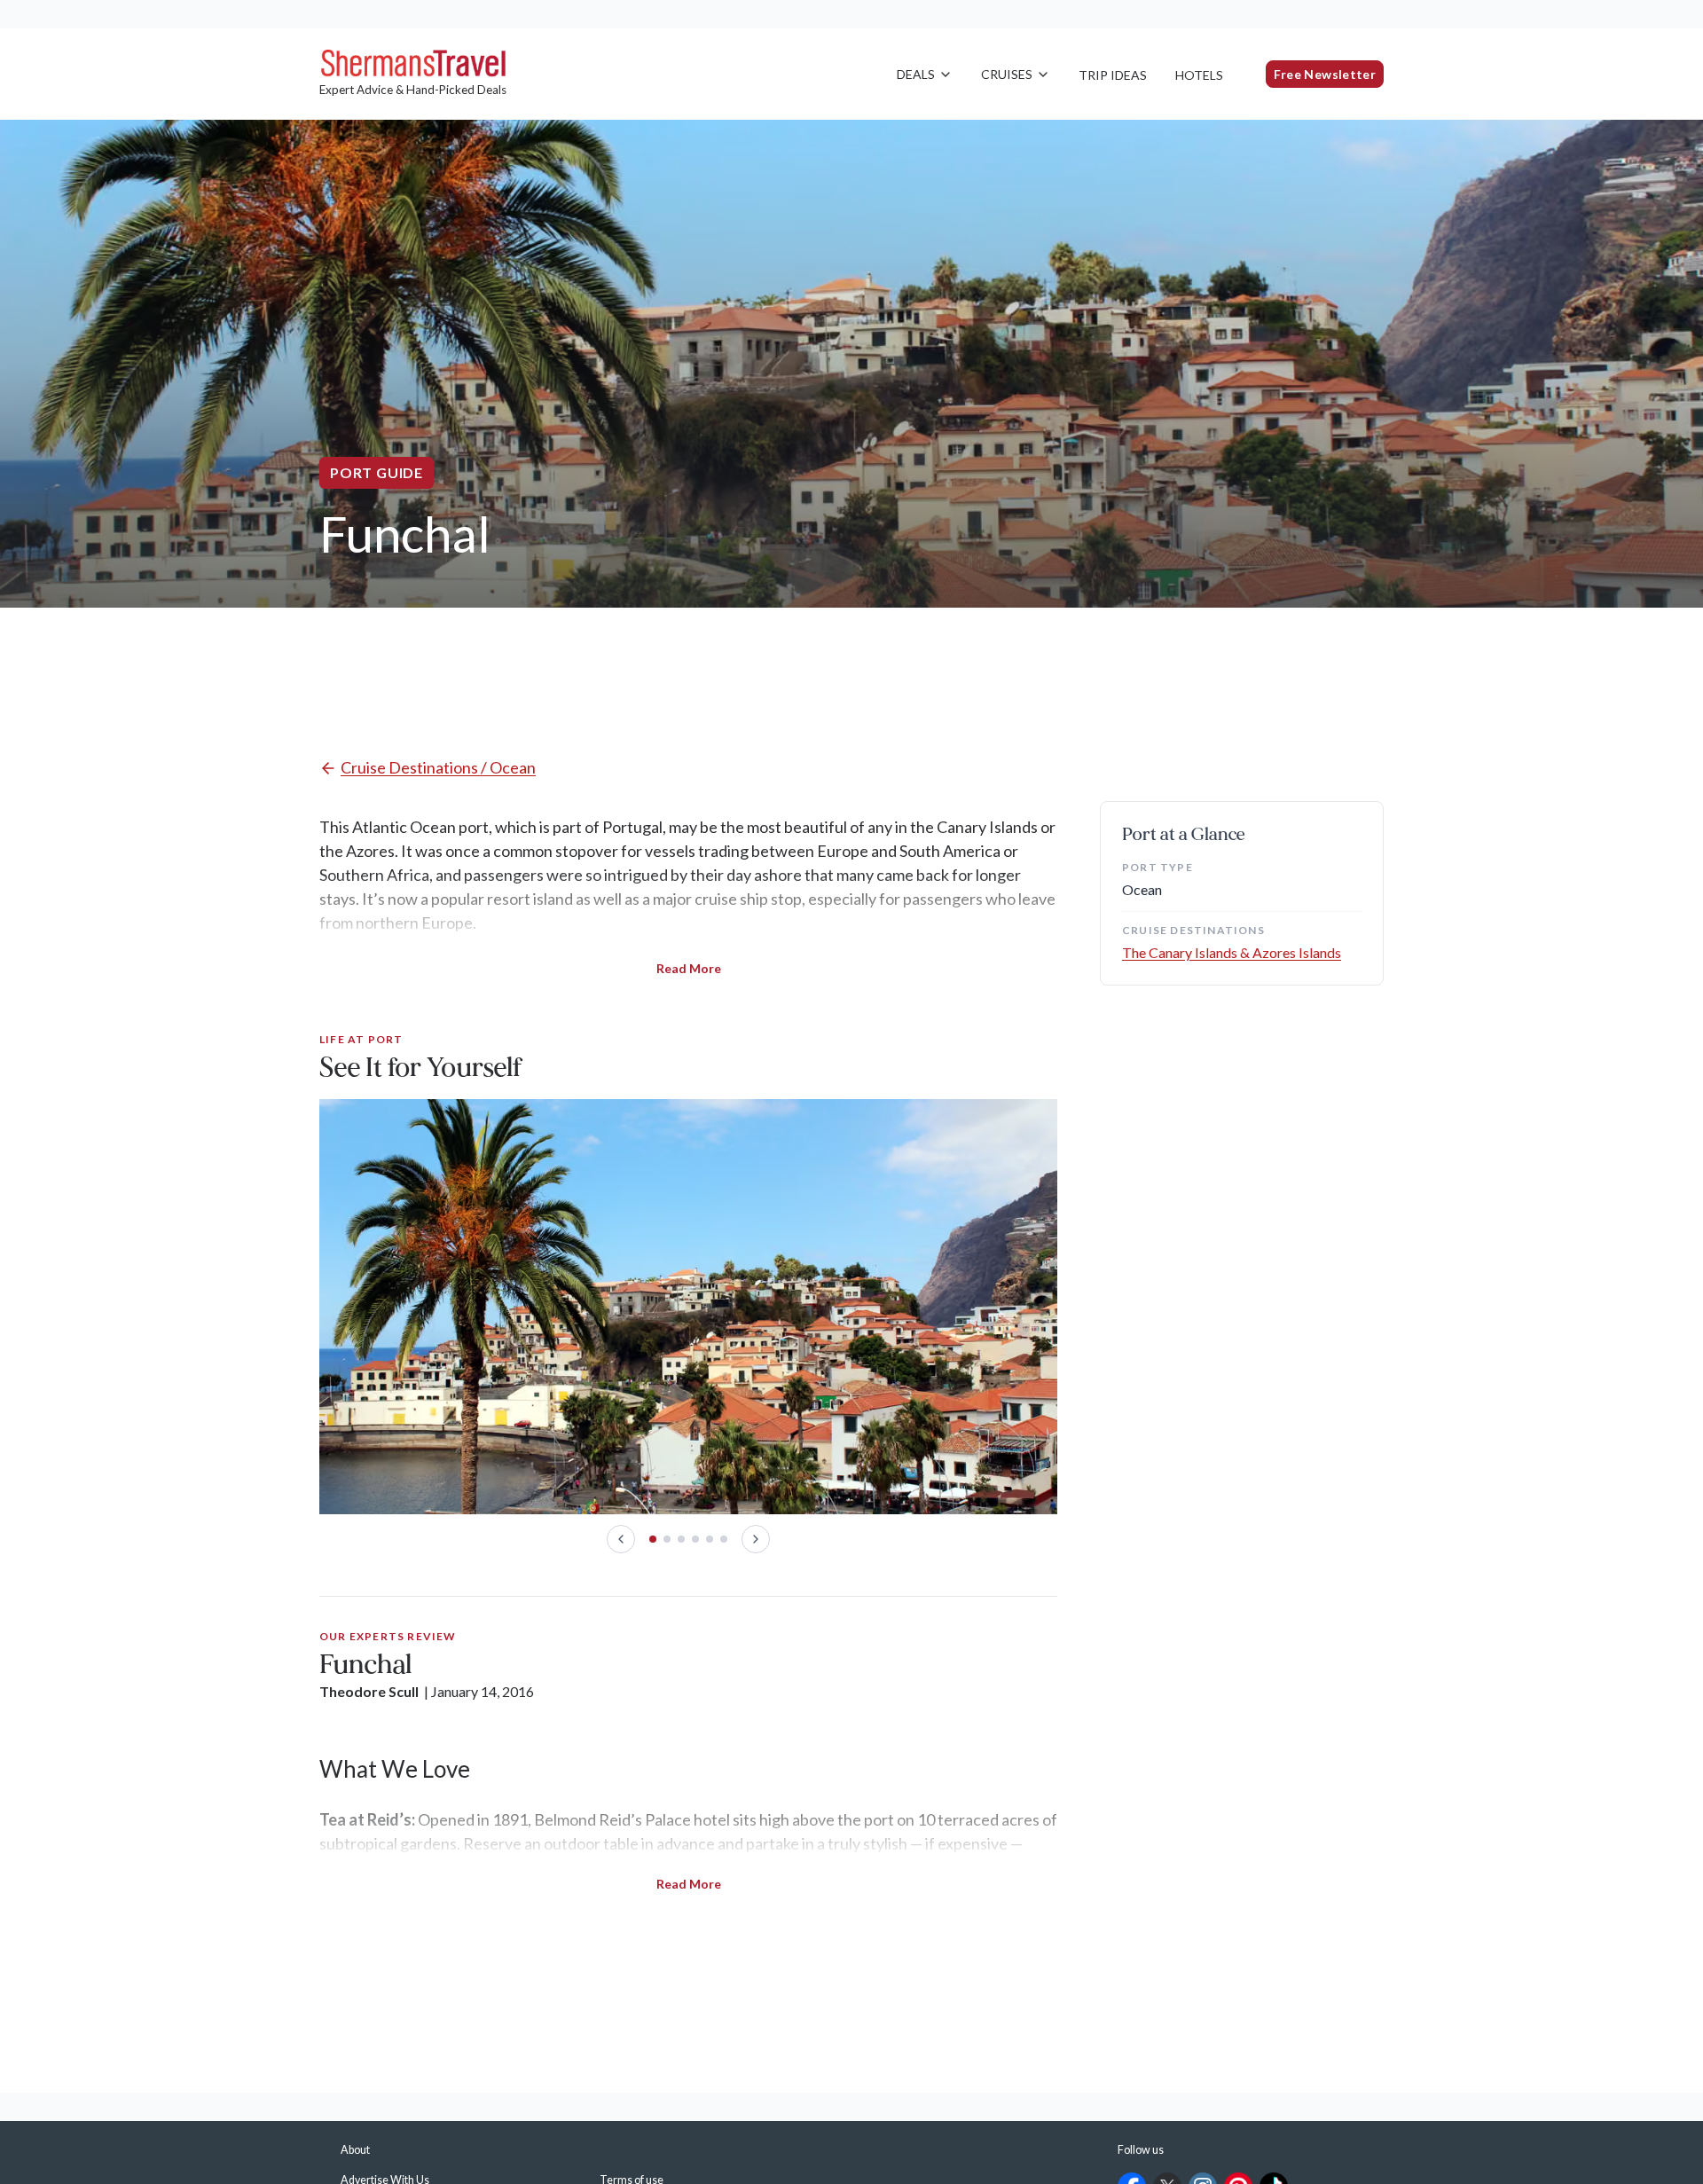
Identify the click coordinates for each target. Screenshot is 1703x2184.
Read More (689, 968)
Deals (916, 74)
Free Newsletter (1325, 74)
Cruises (1007, 74)
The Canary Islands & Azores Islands (1232, 952)
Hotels (1199, 75)
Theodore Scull (369, 1691)
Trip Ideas (1113, 75)
